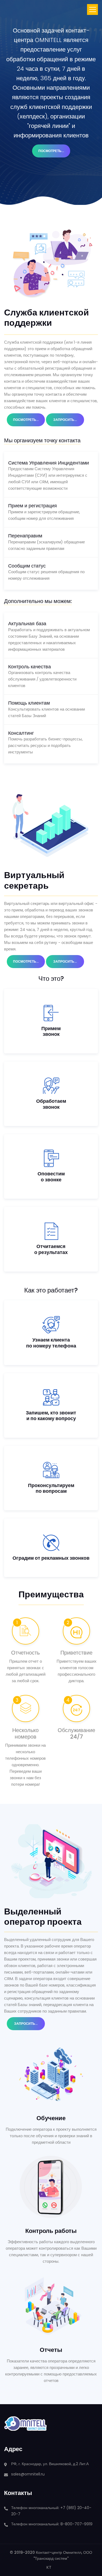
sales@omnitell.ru (28, 2474)
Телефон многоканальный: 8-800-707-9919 (52, 2524)
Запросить (69, 420)
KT (49, 2567)
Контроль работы (51, 2231)
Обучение (51, 2118)
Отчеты (51, 2350)
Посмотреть (54, 151)
